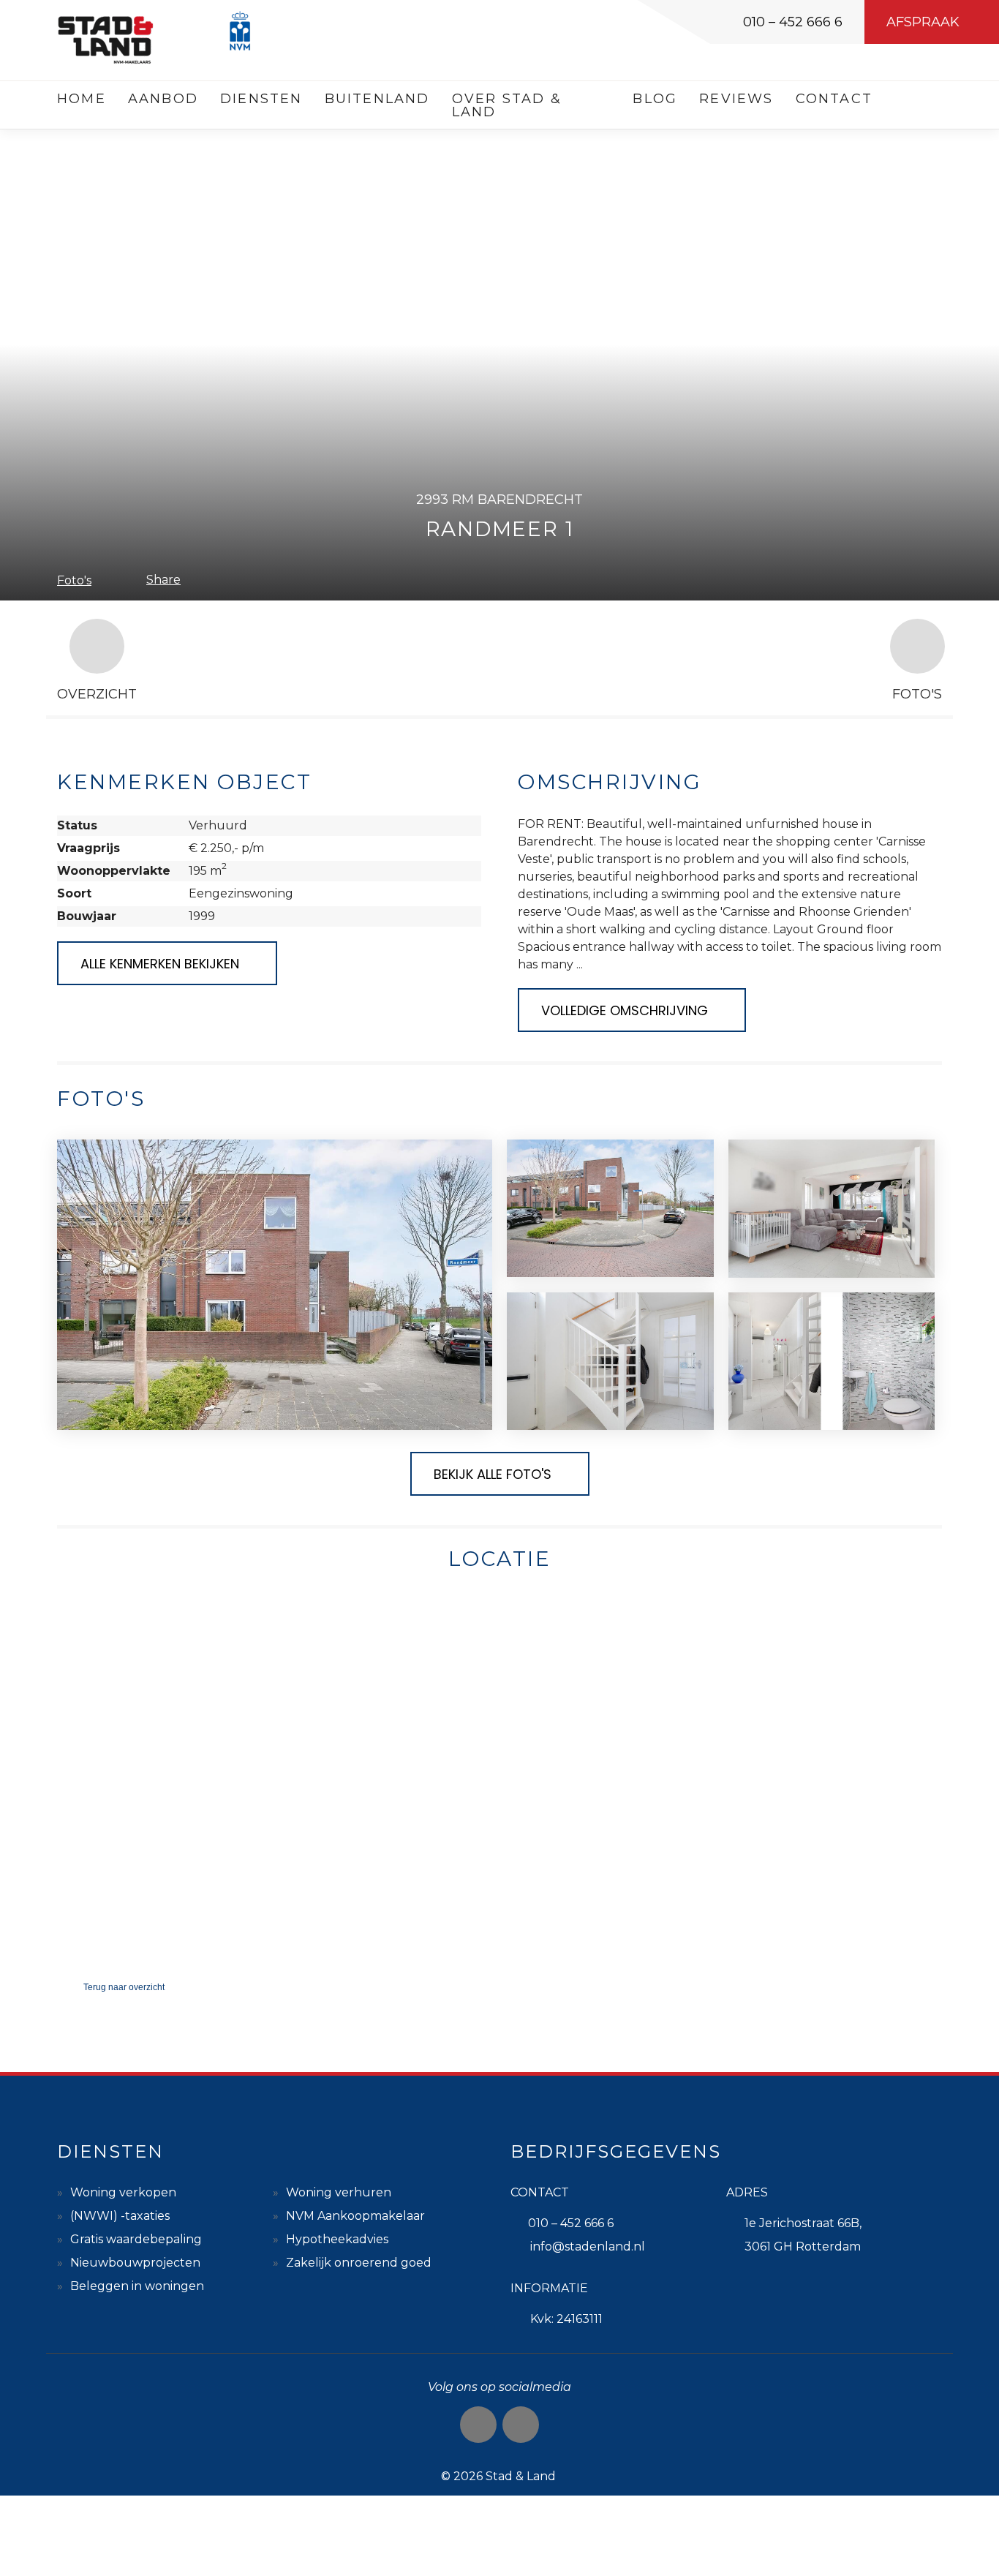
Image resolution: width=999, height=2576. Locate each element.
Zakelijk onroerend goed (359, 2263)
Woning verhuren (339, 2192)
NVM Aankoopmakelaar (355, 2216)
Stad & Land (521, 2476)
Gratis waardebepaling (136, 2239)
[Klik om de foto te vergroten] (275, 1285)
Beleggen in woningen (137, 2286)
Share (163, 580)
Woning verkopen (123, 2192)
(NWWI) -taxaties (120, 2216)
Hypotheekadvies (337, 2239)
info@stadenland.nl (588, 2247)
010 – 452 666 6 (793, 22)
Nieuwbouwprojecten (135, 2263)
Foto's (74, 580)
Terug (124, 1987)
